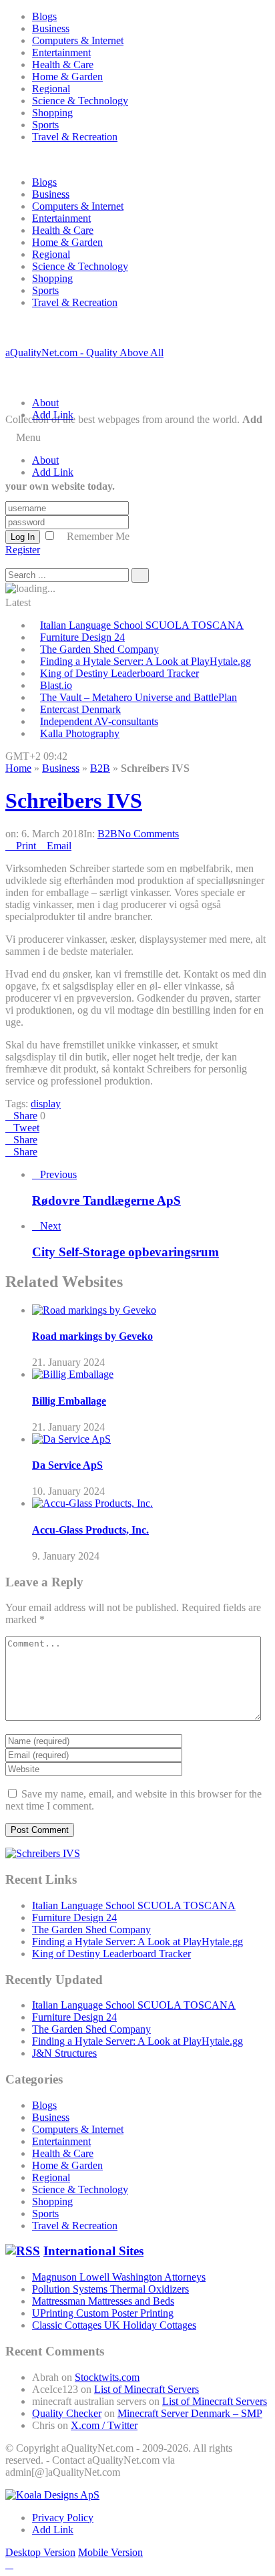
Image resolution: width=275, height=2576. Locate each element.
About (45, 403)
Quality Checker (67, 2413)
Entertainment (61, 52)
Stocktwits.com (107, 2377)
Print (26, 846)
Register (23, 550)
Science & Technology (80, 101)
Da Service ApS (67, 1465)
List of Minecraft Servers (147, 2389)
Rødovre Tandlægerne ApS (106, 1200)
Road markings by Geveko (92, 1336)
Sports (45, 125)
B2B (100, 768)
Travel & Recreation (75, 137)
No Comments (148, 834)
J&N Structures (64, 2053)
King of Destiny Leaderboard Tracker (119, 673)
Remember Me (98, 536)
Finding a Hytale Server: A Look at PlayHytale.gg (146, 661)
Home (18, 768)
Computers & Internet (78, 40)
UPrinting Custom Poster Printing (103, 2313)
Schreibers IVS (74, 801)
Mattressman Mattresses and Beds (103, 2301)
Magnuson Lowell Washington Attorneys (119, 2277)
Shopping (52, 113)
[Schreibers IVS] (43, 1853)
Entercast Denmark (80, 709)
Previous (58, 1174)
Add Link (53, 415)
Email (59, 846)
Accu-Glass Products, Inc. (90, 1530)
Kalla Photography (80, 733)
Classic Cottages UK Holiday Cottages (114, 2325)
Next (50, 1226)
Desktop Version (40, 2552)
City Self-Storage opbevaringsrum (125, 1252)
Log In (23, 537)
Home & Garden (67, 77)
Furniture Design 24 (82, 637)
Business (51, 28)
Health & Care (63, 64)
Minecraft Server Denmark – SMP (190, 2413)
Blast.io (56, 685)
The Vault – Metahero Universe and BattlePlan (139, 697)
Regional (51, 89)
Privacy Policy (63, 2518)
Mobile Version (110, 2552)
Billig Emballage (69, 1401)
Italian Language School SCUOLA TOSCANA (142, 625)
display (46, 1104)
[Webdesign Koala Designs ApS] (52, 2495)
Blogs (44, 16)
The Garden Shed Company (99, 649)
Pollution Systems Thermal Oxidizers (110, 2289)
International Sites (93, 2251)
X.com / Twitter (104, 2425)
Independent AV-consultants (99, 721)
